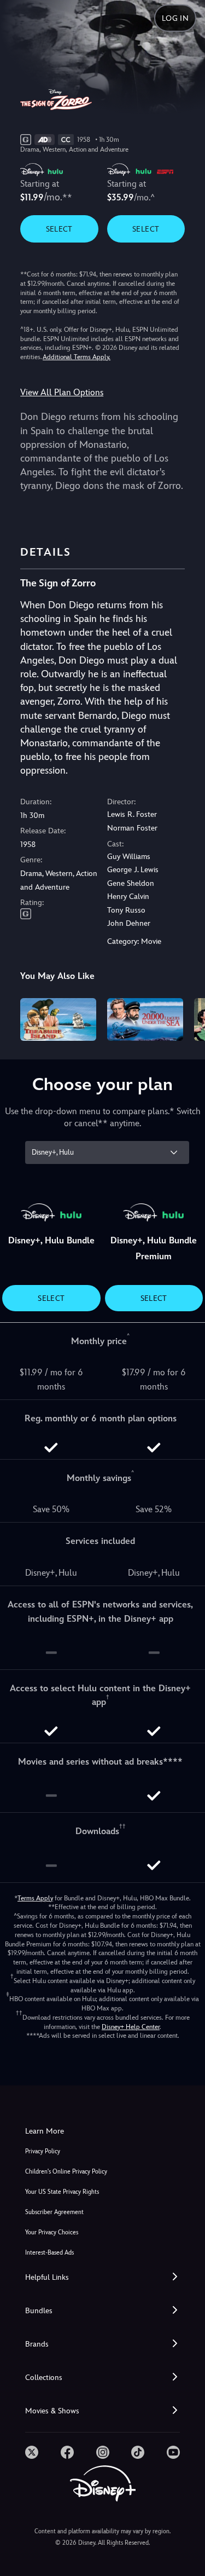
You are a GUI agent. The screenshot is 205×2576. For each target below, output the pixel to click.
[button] (102, 2277)
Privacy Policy (43, 2151)
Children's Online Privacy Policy (66, 2172)
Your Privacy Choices (52, 2232)
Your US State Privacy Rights (62, 2192)
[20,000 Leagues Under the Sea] (145, 1019)
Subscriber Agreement (54, 2212)
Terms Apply (35, 1898)
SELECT (59, 229)
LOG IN (175, 18)
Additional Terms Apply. (77, 357)
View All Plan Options (62, 392)
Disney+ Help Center (131, 2027)
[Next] (186, 1018)
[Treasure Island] (58, 1019)
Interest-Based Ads (49, 2253)
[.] (32, 2452)
